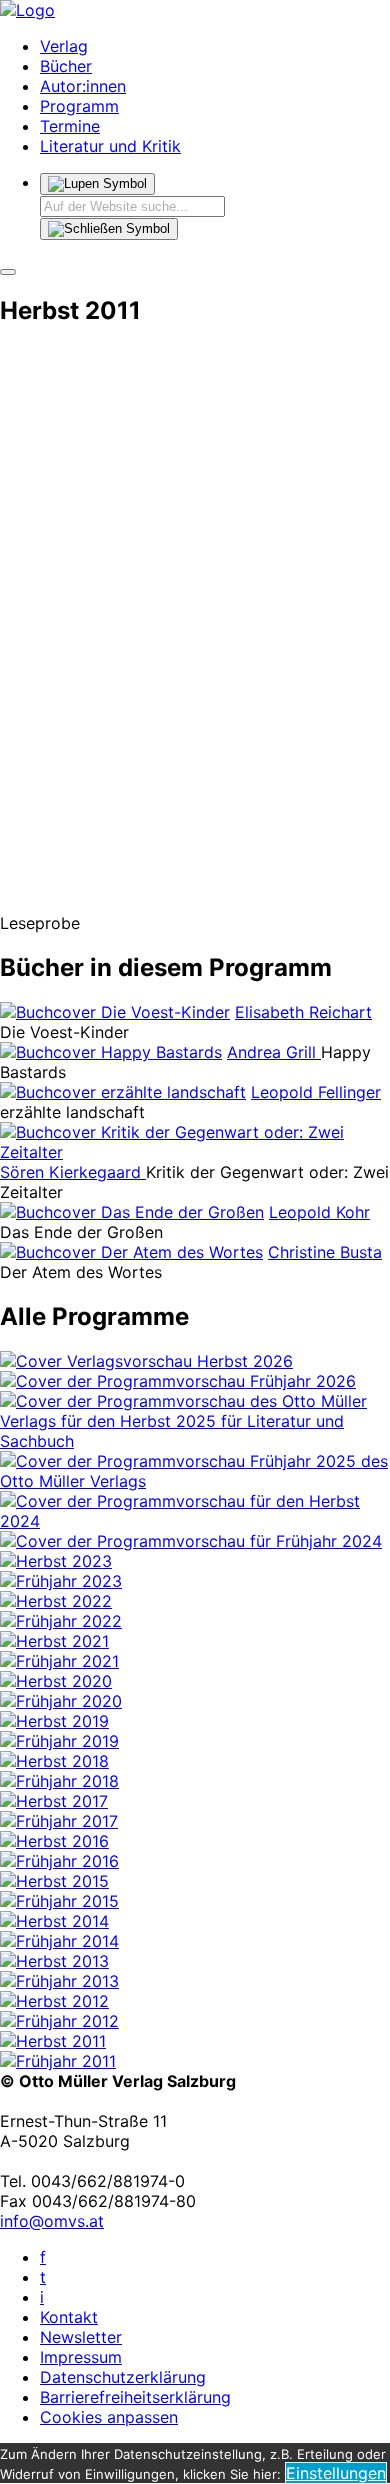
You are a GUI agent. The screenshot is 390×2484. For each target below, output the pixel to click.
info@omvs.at (52, 2221)
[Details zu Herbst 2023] (56, 1561)
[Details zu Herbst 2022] (56, 1601)
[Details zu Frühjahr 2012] (59, 2021)
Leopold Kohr (319, 1212)
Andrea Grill (274, 1052)
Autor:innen (83, 86)
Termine (70, 126)
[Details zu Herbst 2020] (56, 1681)
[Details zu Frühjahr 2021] (59, 1661)
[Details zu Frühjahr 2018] (59, 1781)
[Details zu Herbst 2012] (54, 2001)
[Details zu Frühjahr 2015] (59, 1901)
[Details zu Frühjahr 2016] (59, 1861)
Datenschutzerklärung (123, 2377)
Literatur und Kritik (110, 146)
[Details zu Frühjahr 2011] (58, 2061)
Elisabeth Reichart (303, 1012)
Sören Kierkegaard (73, 1172)
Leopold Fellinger (316, 1092)
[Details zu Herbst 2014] (54, 1921)
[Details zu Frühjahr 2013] (59, 1981)
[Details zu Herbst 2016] (54, 1841)
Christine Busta (325, 1252)
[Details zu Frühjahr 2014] (59, 1941)
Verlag (64, 46)
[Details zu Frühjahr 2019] (59, 1741)
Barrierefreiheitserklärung (135, 2397)
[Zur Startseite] (27, 10)
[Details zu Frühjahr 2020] (61, 1701)
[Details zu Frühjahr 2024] (191, 1541)
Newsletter (81, 2337)
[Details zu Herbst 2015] (54, 1881)
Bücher (66, 66)
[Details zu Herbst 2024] (195, 1521)
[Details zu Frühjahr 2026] (178, 1381)
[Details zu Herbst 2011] (53, 2041)
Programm (79, 106)
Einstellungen (336, 2473)
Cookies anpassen (109, 2417)
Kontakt (69, 2317)
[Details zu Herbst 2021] (54, 1641)
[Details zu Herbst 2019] (54, 1721)
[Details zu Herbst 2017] (54, 1801)
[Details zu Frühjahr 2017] (59, 1821)
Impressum (81, 2357)
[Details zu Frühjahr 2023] (61, 1581)
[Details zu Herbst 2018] (54, 1761)
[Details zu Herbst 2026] (146, 1361)
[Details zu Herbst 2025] (195, 1441)
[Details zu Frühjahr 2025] (195, 1481)
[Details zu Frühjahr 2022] (61, 1621)
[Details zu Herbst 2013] (54, 1961)
